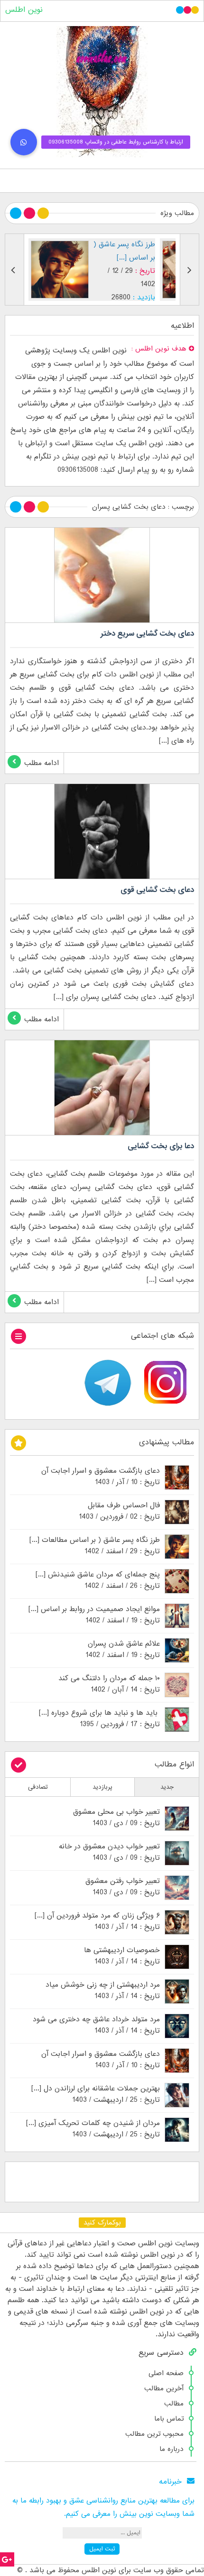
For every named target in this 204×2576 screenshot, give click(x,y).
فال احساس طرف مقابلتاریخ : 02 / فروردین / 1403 (119, 1511)
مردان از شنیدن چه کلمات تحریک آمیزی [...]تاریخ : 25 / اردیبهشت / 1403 (93, 2129)
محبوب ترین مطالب (154, 2434)
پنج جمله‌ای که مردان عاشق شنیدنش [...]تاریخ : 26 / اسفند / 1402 (98, 1580)
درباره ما (172, 2449)
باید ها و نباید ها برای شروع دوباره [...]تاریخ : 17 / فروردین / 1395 (99, 1719)
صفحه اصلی (166, 2373)
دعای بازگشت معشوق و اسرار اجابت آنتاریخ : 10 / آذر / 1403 (101, 1477)
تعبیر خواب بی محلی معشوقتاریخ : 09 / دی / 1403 (116, 1818)
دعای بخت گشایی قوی (157, 890)
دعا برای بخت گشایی (161, 1146)
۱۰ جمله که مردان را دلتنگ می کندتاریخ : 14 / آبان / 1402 (109, 1684)
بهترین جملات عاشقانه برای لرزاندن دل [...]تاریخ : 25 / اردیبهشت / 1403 (96, 2094)
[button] (24, 142)
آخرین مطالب (164, 2388)
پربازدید (102, 1787)
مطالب (174, 2404)
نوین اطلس (24, 10)
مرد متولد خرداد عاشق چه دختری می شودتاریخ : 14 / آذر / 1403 (96, 2025)
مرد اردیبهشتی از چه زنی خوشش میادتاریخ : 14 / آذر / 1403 (103, 1991)
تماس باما (169, 2419)
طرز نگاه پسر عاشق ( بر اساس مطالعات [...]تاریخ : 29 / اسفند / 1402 (95, 1546)
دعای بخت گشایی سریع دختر (147, 634)
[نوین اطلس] (102, 92)
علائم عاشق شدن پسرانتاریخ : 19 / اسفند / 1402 (123, 1649)
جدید (167, 1787)
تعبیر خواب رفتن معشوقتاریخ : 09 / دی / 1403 (123, 1887)
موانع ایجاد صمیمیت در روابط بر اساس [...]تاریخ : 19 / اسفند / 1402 (94, 1615)
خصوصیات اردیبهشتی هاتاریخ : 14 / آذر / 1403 (122, 1956)
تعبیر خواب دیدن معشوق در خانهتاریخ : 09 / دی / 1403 (109, 1852)
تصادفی (38, 1787)
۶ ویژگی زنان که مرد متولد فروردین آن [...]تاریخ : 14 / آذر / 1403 (97, 1921)
